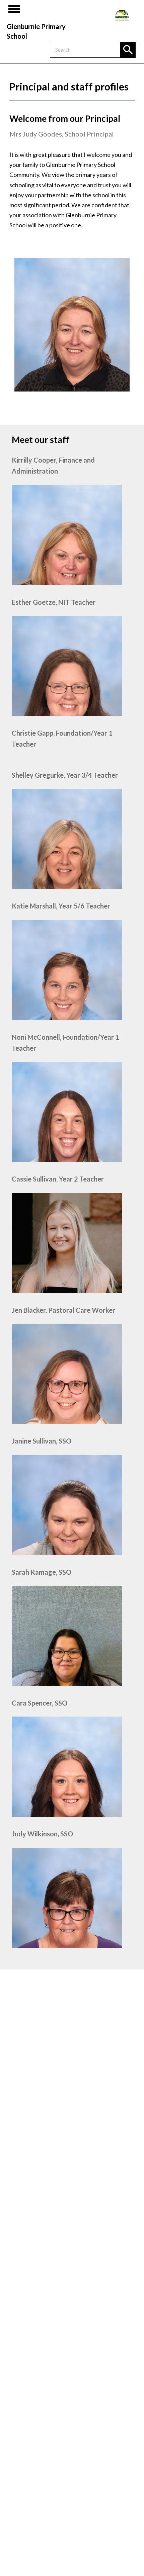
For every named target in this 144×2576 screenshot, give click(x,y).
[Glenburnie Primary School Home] (122, 15)
